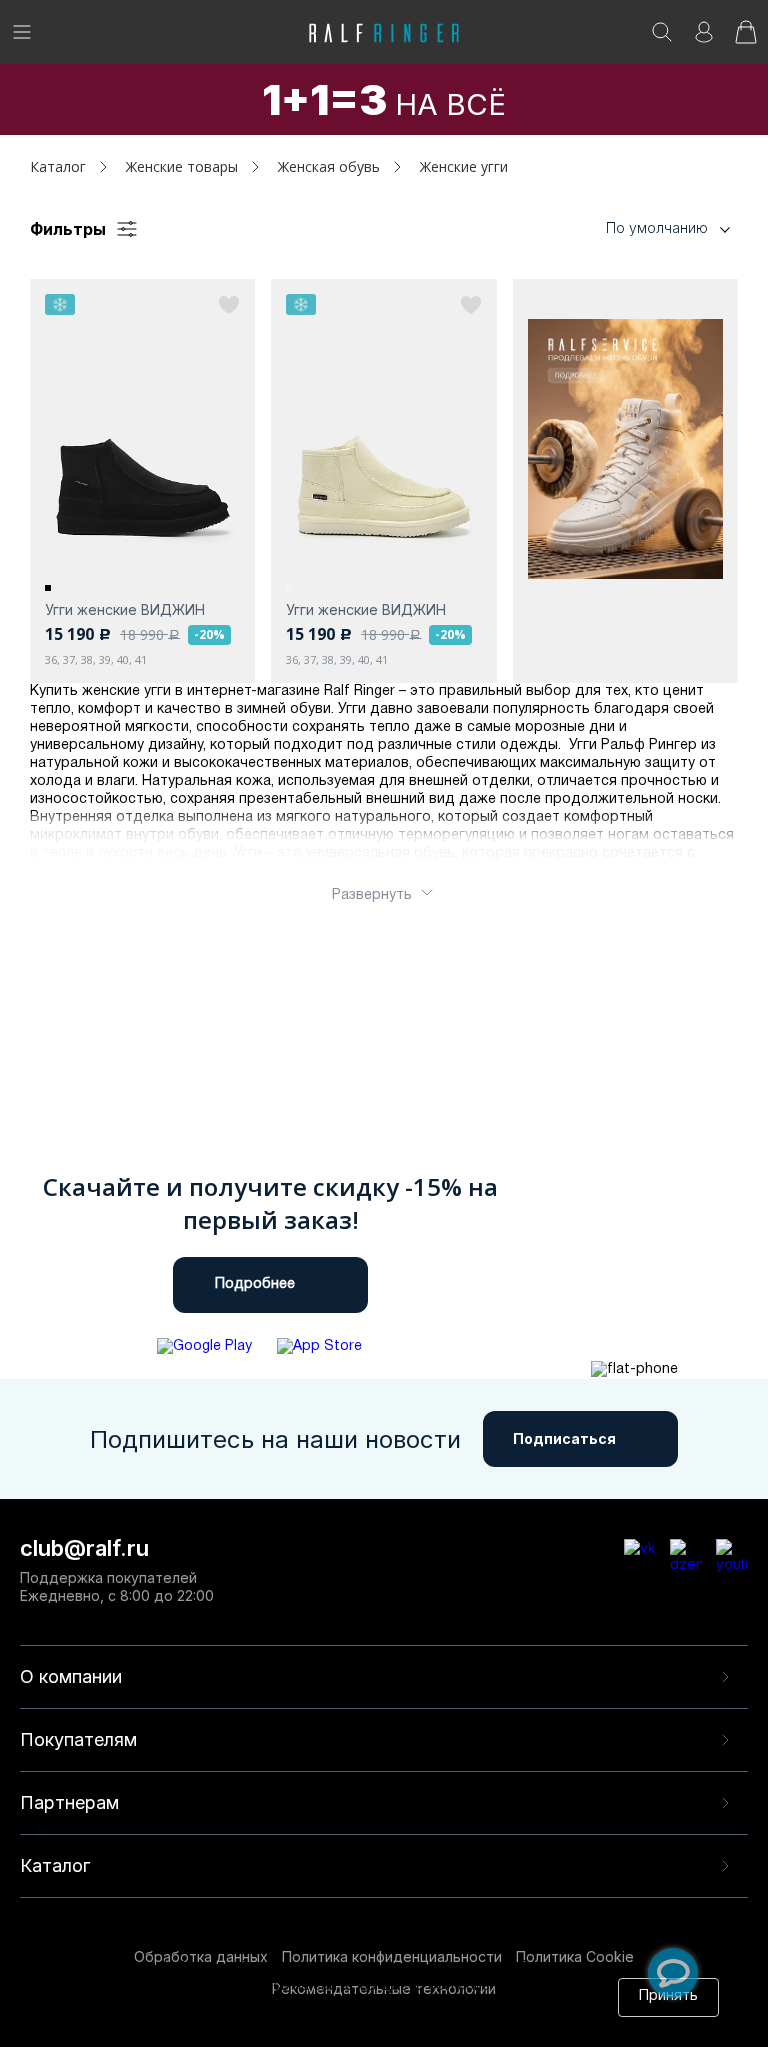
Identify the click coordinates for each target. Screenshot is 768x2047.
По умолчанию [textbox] (657, 227)
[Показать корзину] (746, 38)
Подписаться (564, 1438)
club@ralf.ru (84, 1548)
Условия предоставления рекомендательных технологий (322, 2024)
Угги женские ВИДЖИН (125, 609)
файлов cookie (348, 2005)
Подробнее (255, 1284)
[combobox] (638, 228)
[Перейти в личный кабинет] (704, 38)
